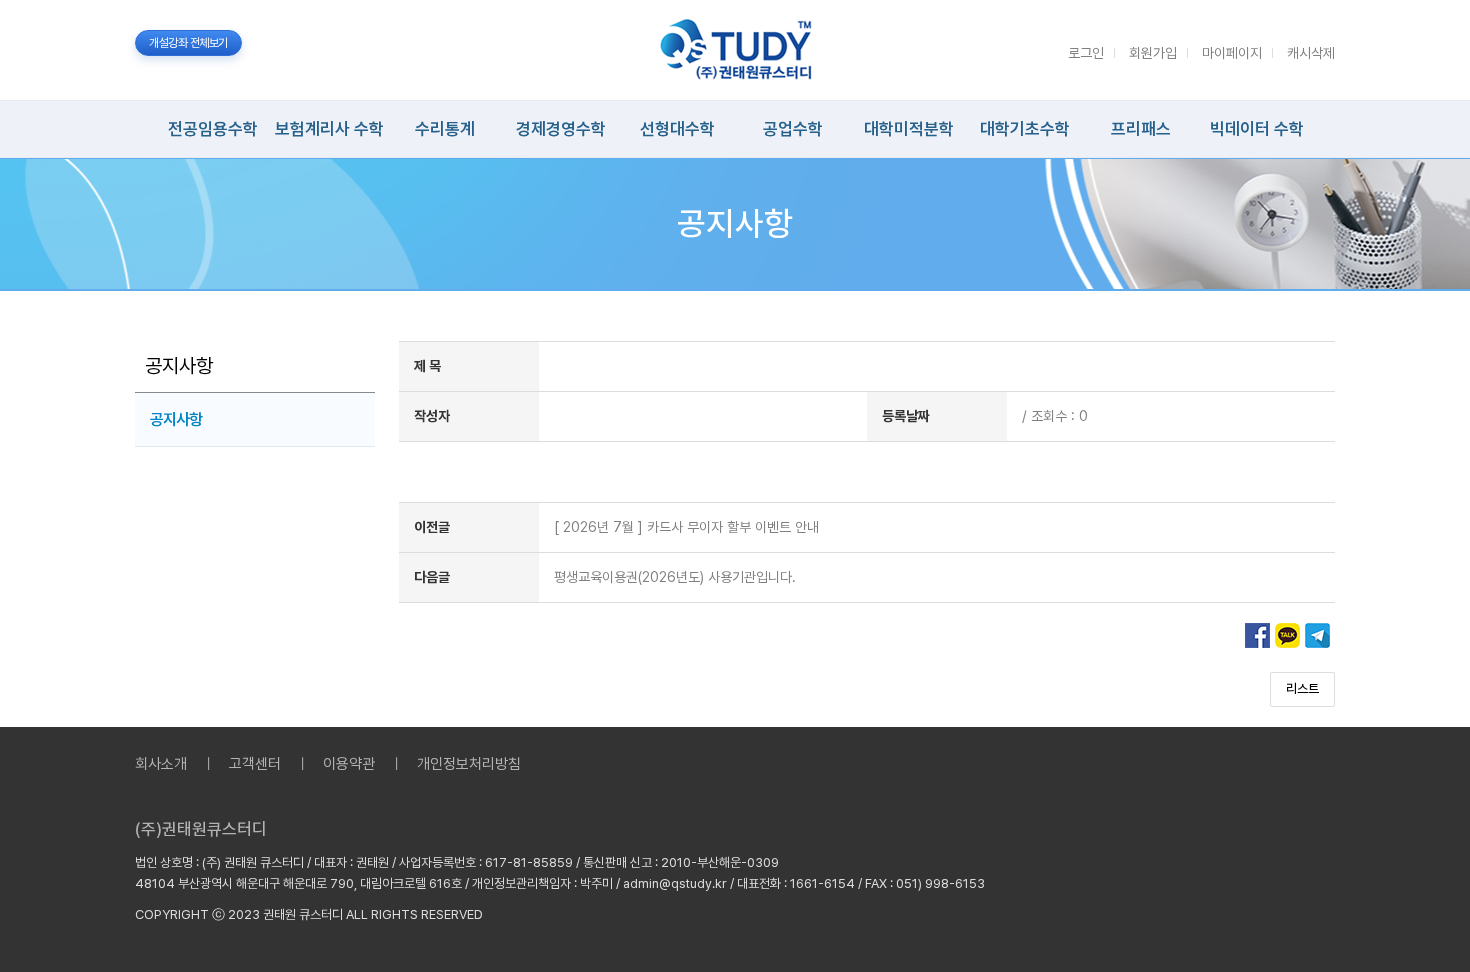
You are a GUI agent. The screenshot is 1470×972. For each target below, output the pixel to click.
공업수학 (793, 129)
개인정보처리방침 (469, 764)
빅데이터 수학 (1257, 129)
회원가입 (1153, 53)
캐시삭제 (1311, 53)
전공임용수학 (213, 129)
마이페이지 (1232, 53)
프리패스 (1141, 129)
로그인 (1086, 53)
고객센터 (255, 764)
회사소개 (161, 764)
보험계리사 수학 (329, 129)
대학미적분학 (909, 129)
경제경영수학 (561, 129)
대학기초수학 (1025, 129)
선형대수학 (677, 129)
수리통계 (445, 129)
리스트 (1302, 688)
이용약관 (349, 764)
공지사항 (176, 419)
